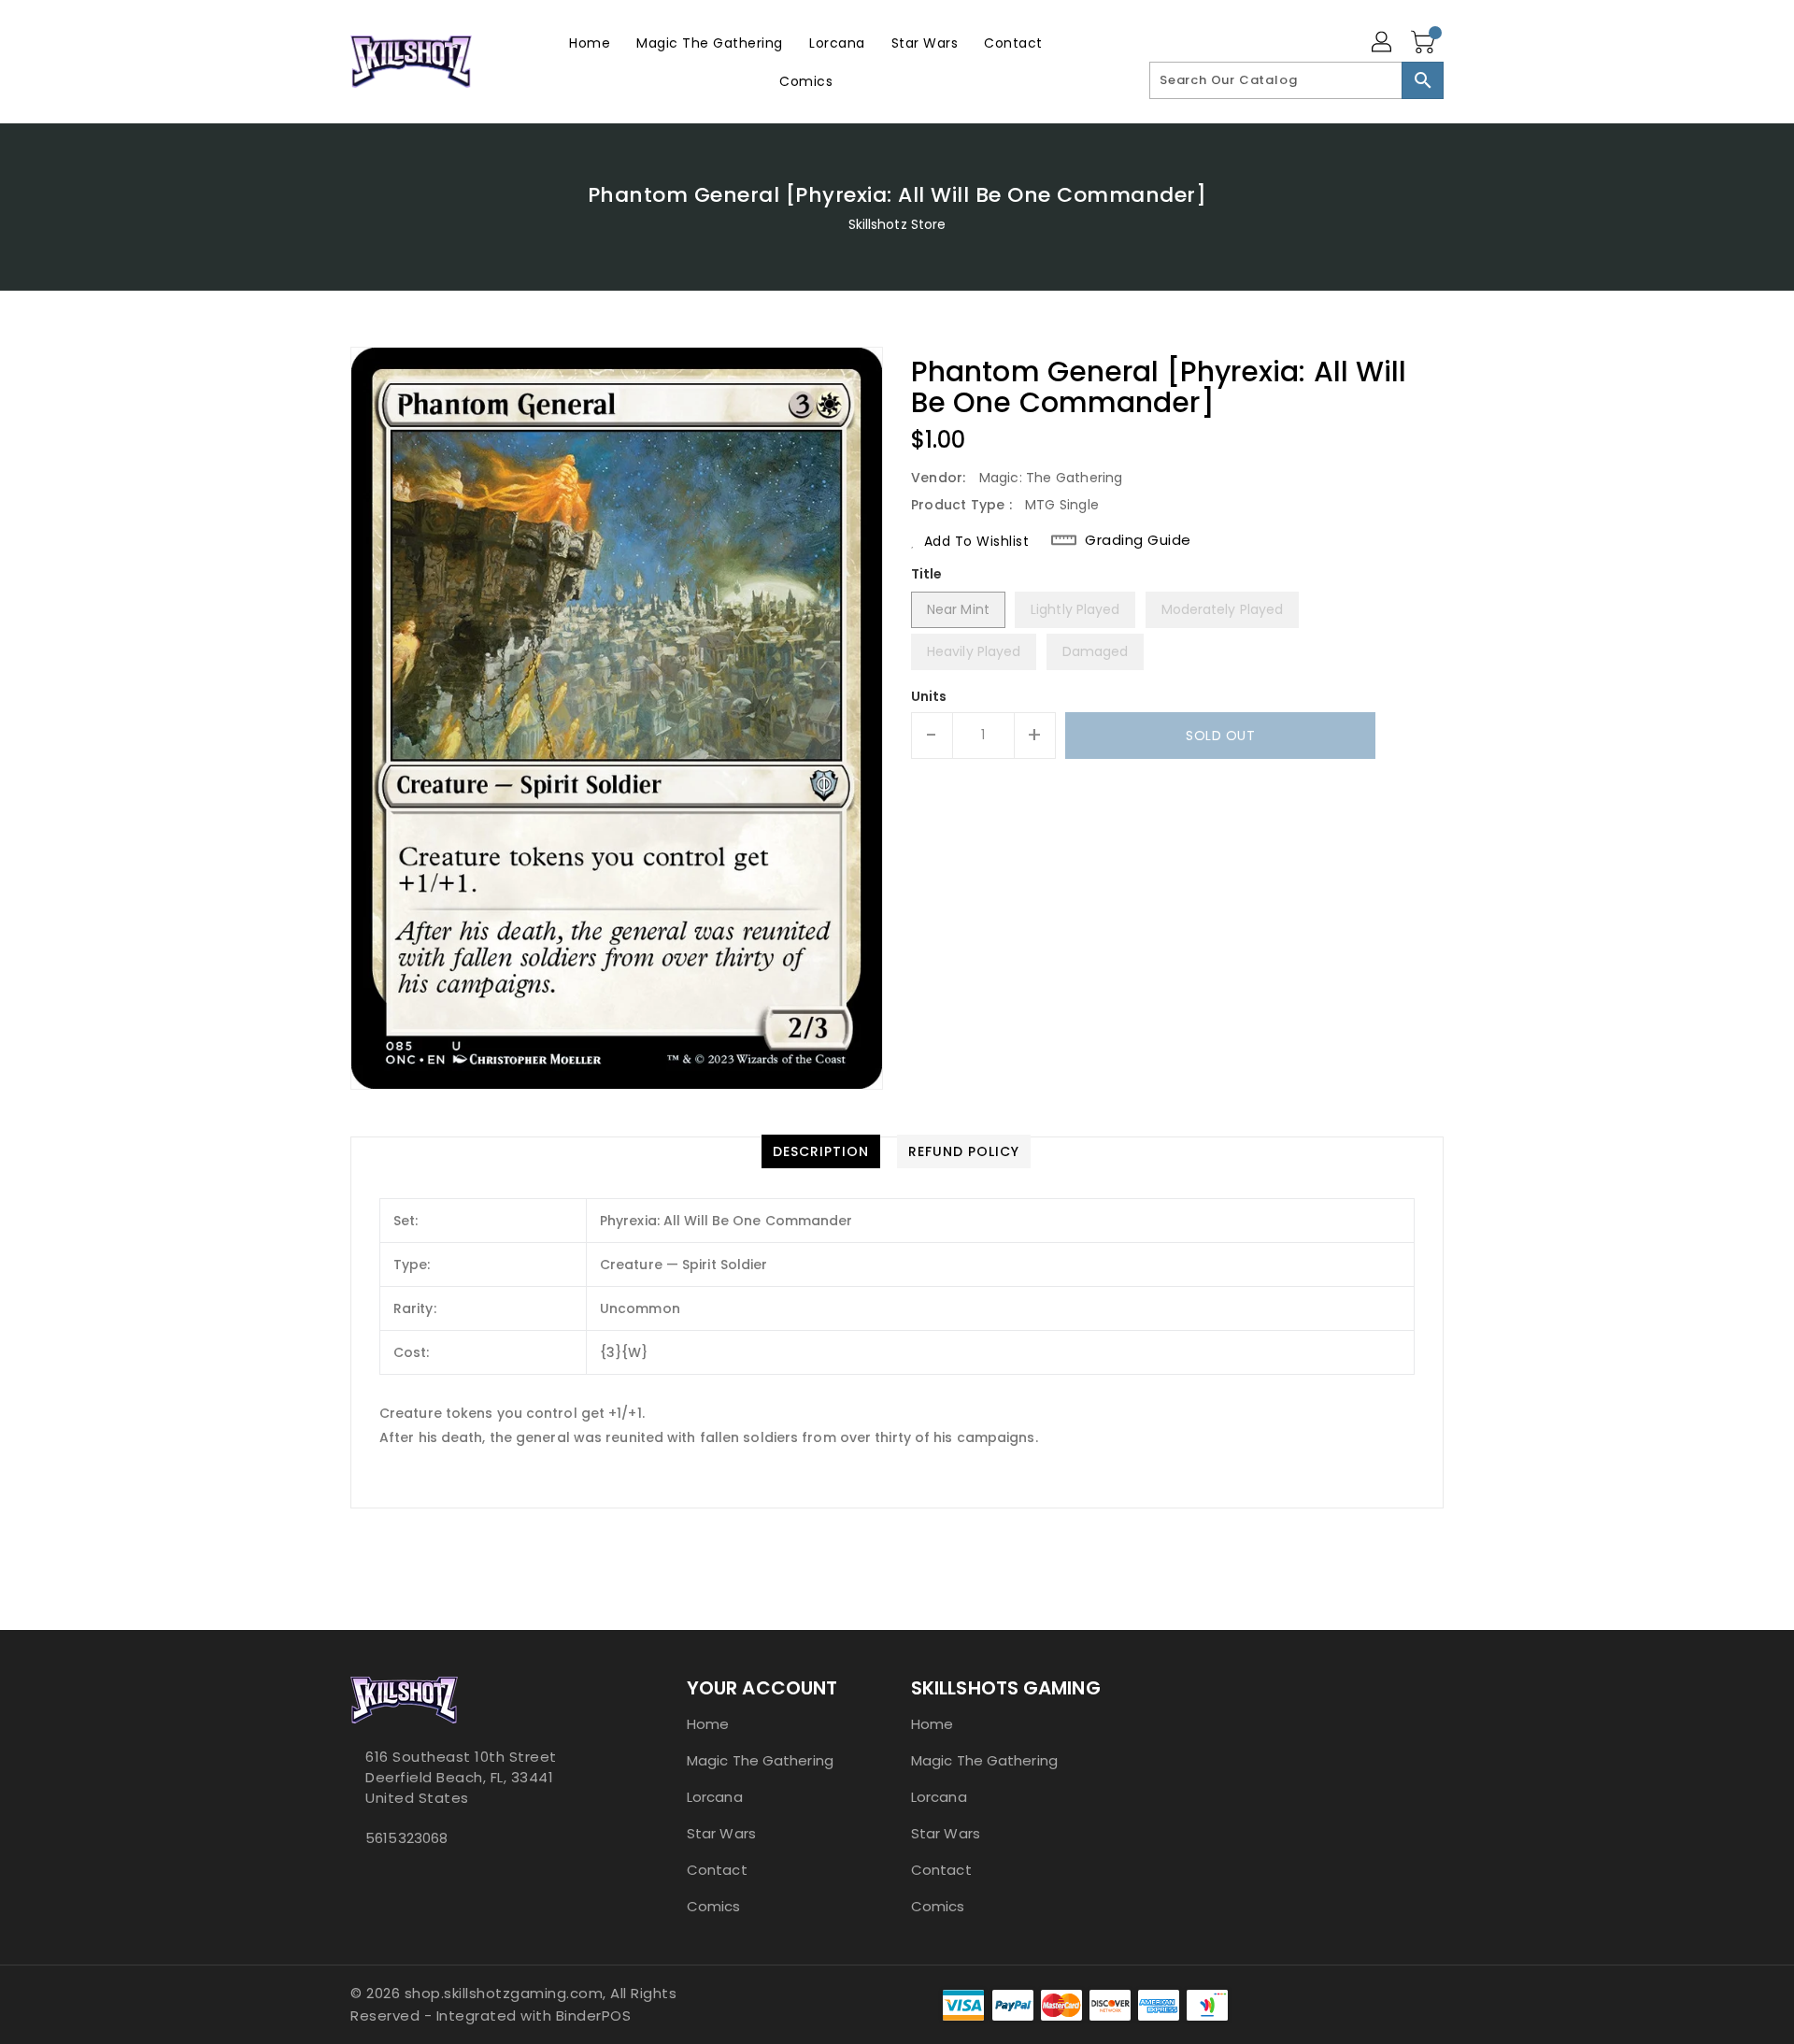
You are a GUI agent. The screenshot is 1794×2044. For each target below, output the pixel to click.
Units (929, 696)
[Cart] (1425, 43)
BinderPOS (594, 2015)
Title (927, 574)
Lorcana (715, 1797)
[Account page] (1383, 43)
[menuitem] (590, 43)
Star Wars (721, 1833)
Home (708, 1724)
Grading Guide (1138, 540)
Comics (714, 1906)
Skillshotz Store (897, 224)
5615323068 (406, 1838)
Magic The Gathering (760, 1760)
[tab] (821, 1151)
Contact (717, 1870)
